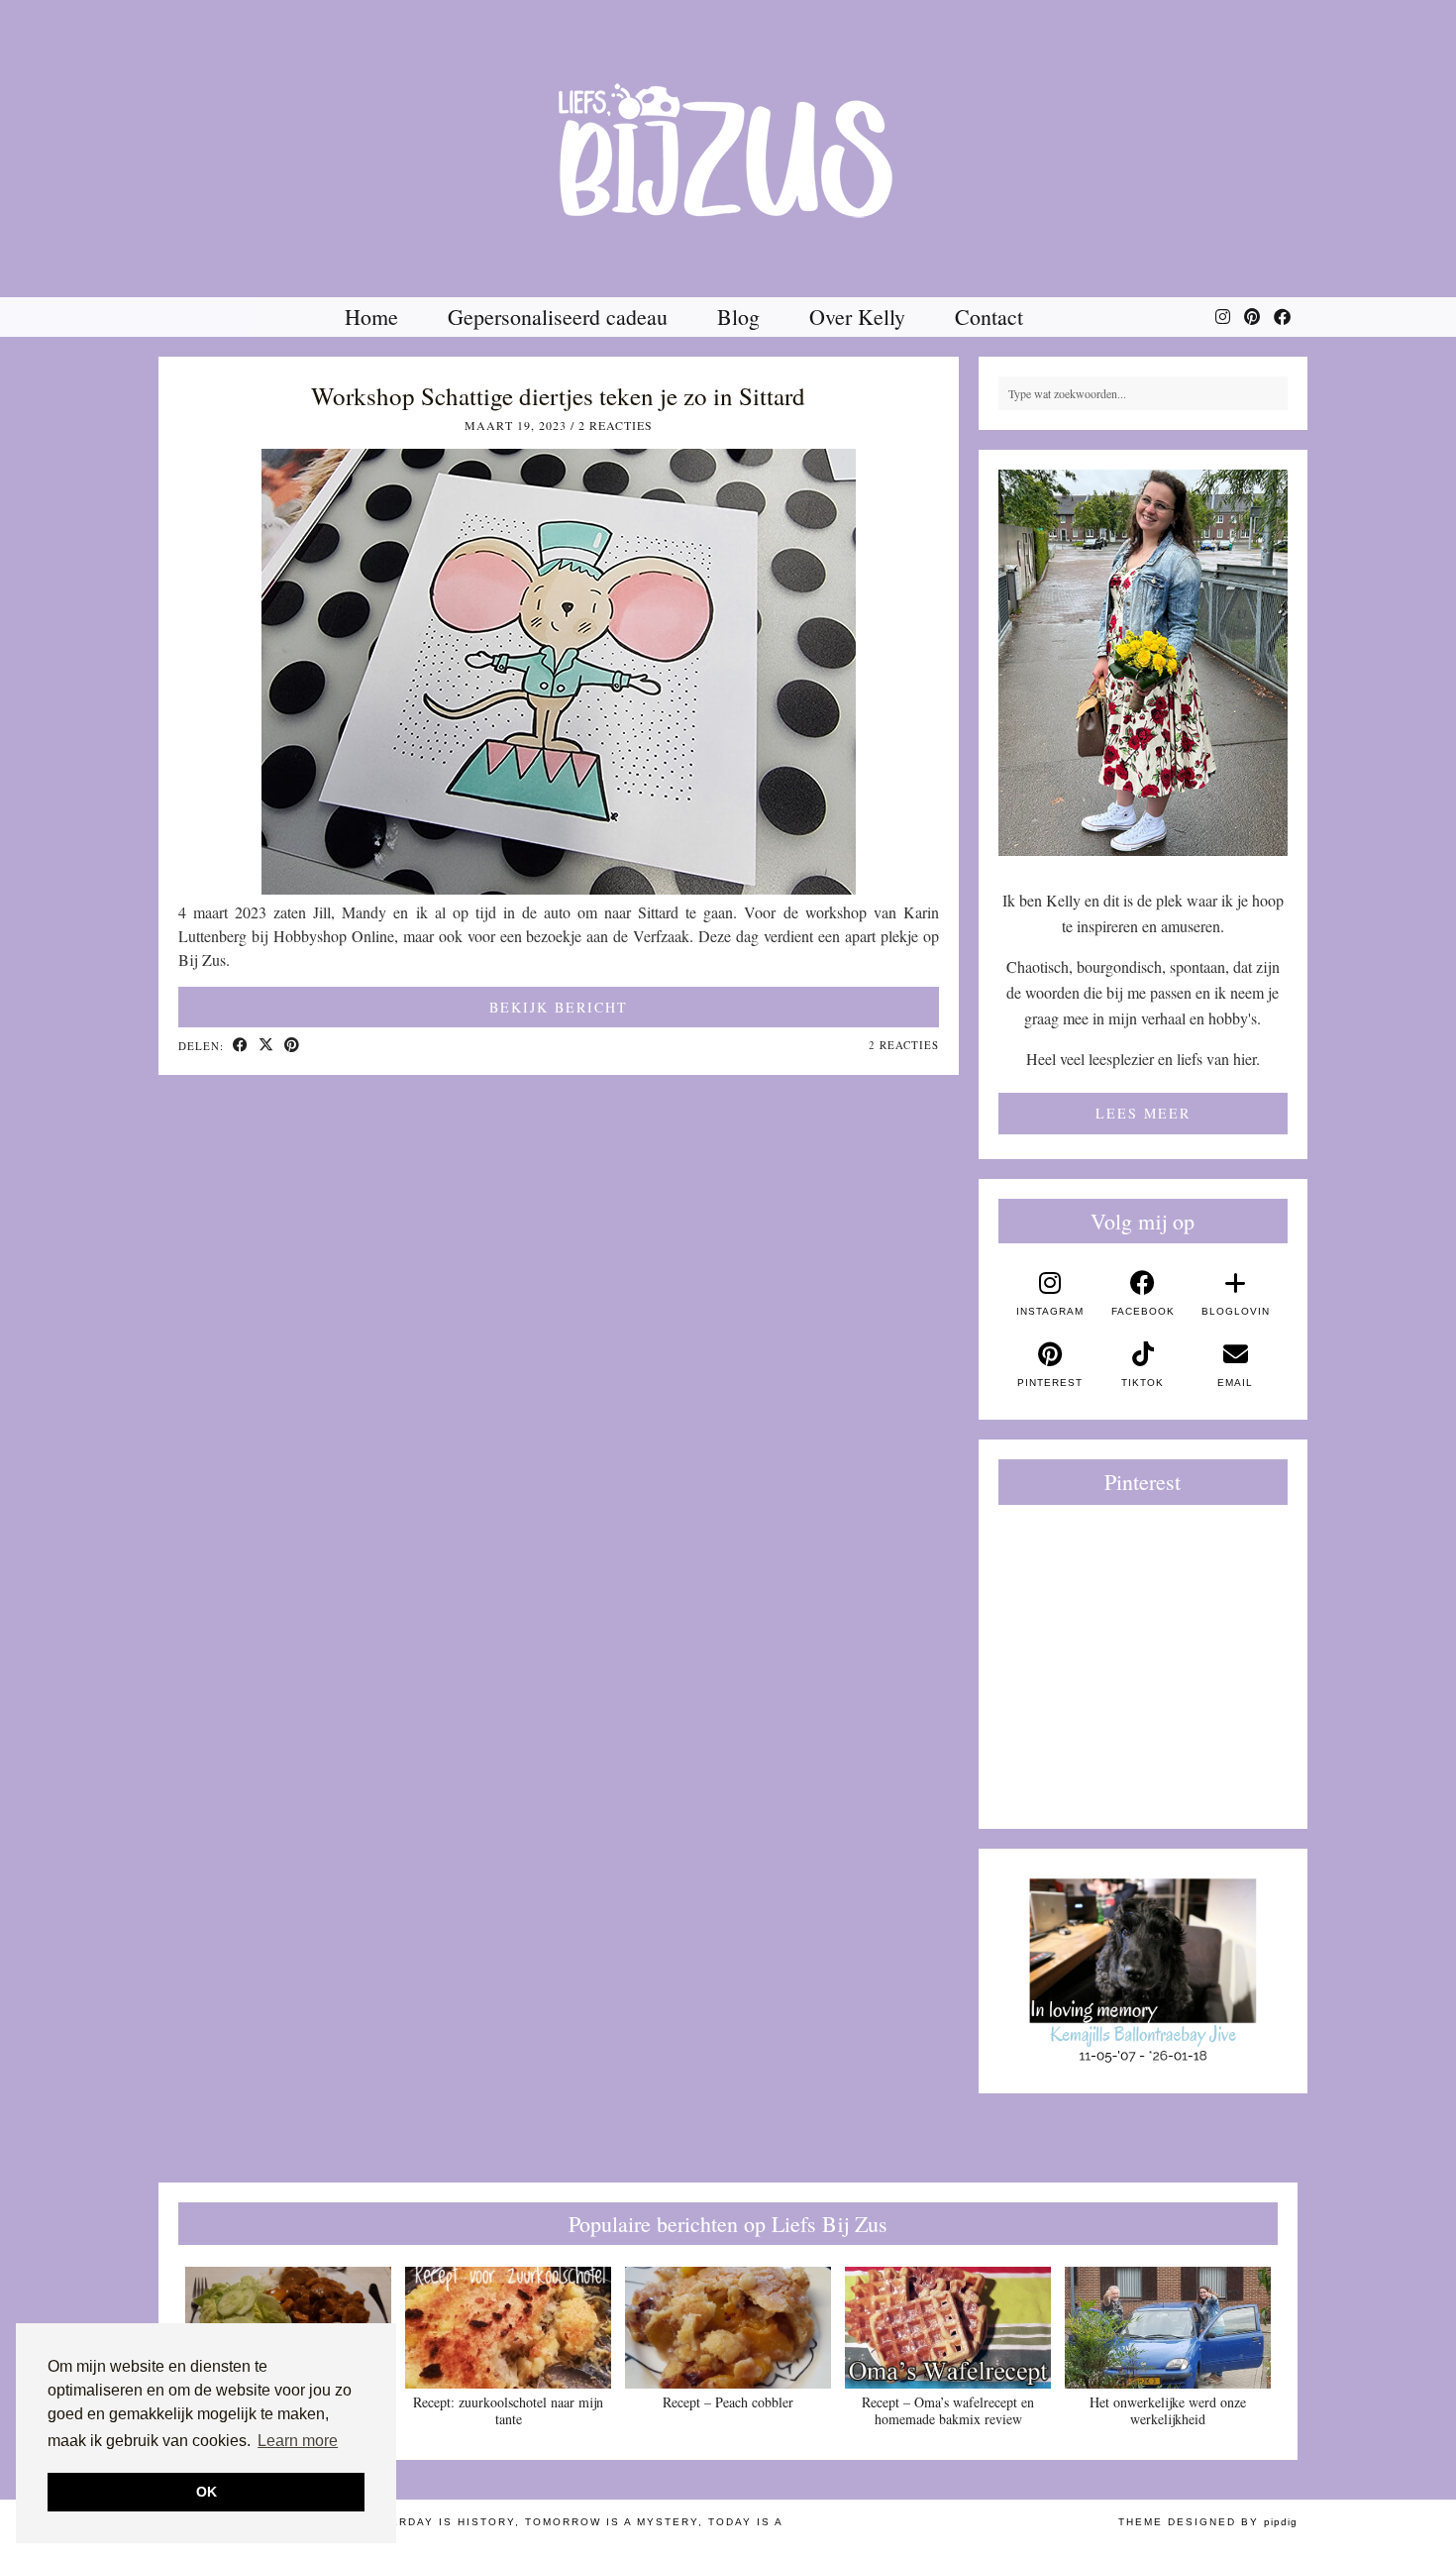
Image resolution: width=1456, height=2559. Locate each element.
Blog (738, 317)
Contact (989, 317)
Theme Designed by (1208, 2522)
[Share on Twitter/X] (266, 1046)
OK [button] (207, 2492)
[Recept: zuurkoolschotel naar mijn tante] (508, 2328)
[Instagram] (1223, 317)
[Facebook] (1282, 317)
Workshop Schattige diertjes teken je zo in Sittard (558, 396)
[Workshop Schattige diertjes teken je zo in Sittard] (559, 888)
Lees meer (1143, 1113)
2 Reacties (616, 425)
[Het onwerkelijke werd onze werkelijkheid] (1168, 2328)
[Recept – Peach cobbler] (728, 2328)
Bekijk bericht (559, 1007)
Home (371, 317)
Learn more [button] (298, 2441)
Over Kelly (857, 317)
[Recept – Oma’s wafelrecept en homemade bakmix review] (948, 2328)
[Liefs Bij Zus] (728, 149)
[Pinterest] (1252, 317)
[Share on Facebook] (241, 1046)
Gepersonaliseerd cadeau (558, 317)
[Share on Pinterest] (292, 1046)
